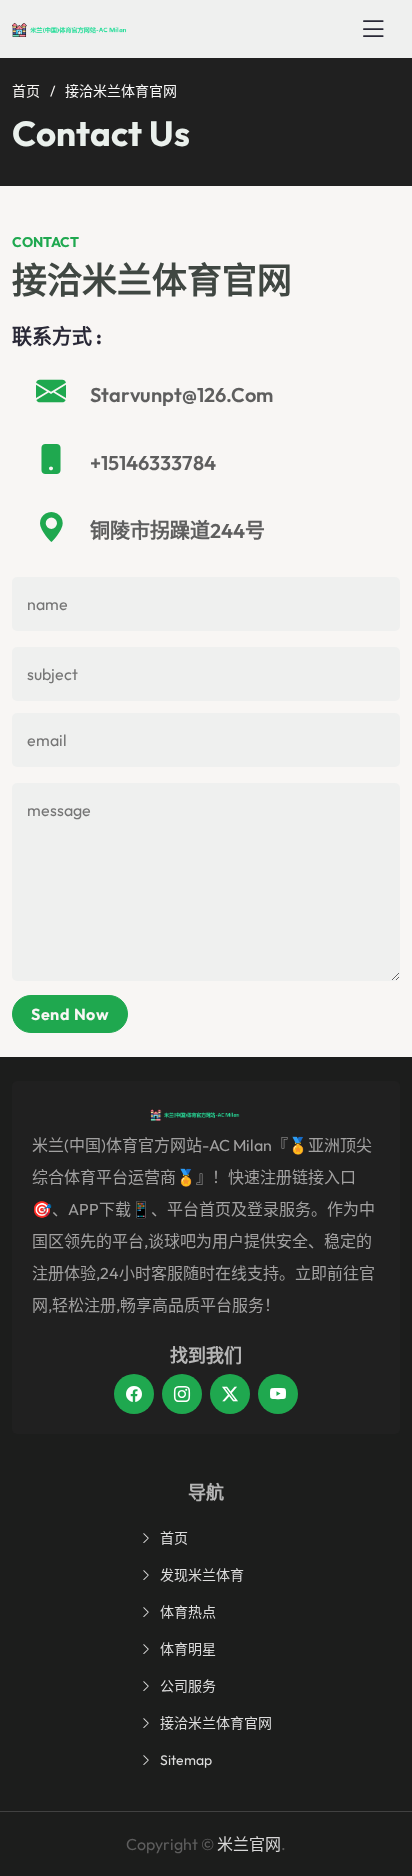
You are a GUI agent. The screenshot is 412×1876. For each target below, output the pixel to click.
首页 (26, 91)
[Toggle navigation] (373, 29)
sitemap (186, 1760)
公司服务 (188, 1686)
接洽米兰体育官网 (216, 1723)
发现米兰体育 (202, 1575)
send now (70, 1014)
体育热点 (188, 1612)
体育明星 (188, 1649)
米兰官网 (249, 1844)
